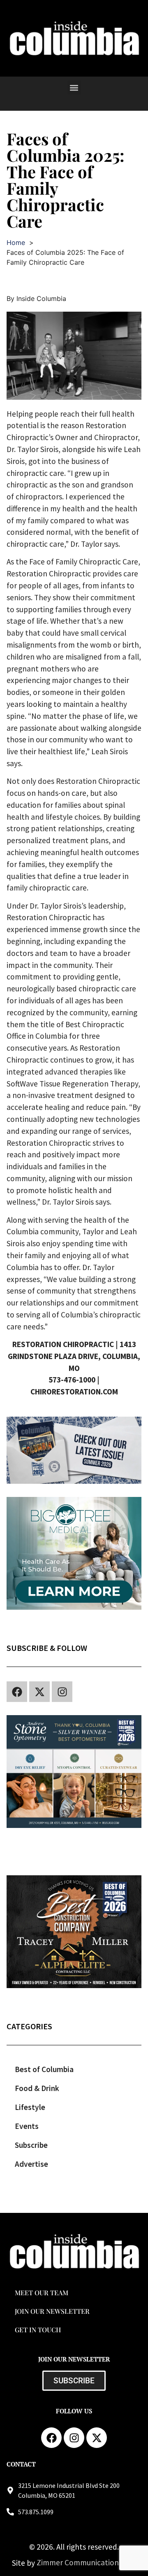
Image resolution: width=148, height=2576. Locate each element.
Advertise (31, 2164)
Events (27, 2126)
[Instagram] (62, 1692)
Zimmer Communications (80, 2562)
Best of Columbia (44, 2069)
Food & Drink (37, 2088)
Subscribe (31, 2145)
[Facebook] (17, 1692)
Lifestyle (30, 2107)
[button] (74, 87)
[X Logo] (39, 1692)
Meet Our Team (42, 2293)
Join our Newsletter (52, 2311)
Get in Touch (38, 2330)
